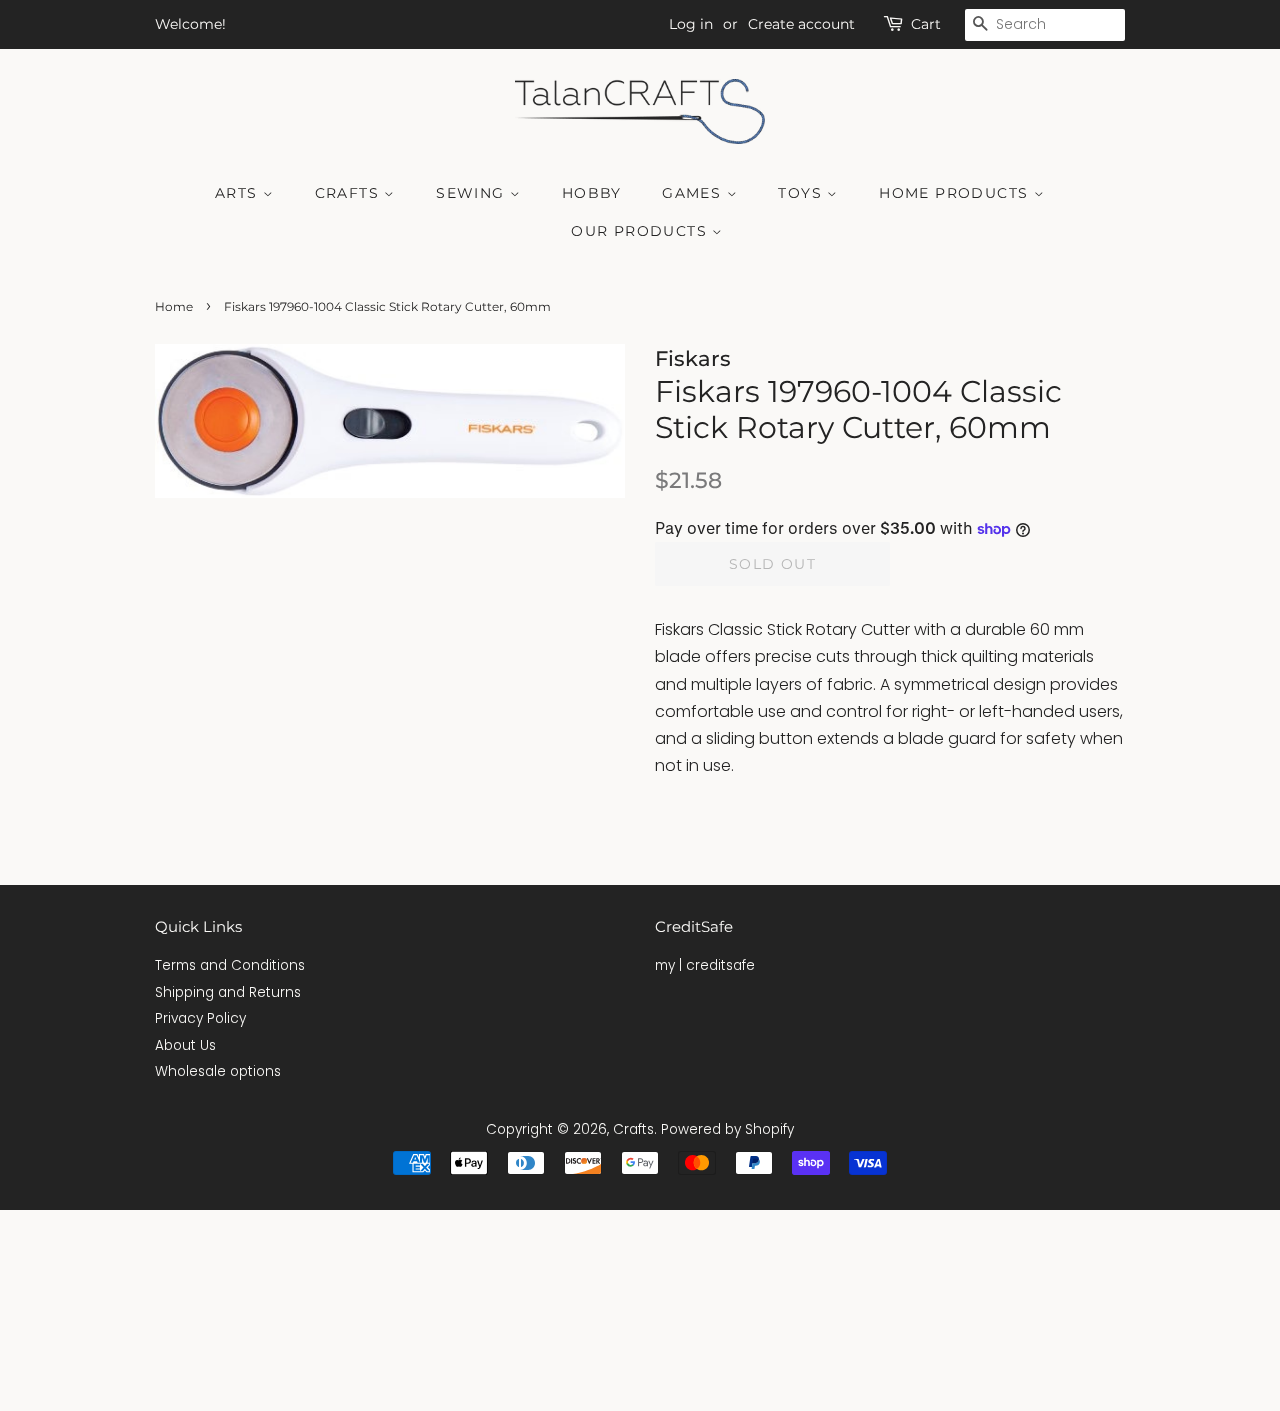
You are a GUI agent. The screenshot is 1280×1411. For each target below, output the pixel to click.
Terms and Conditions (230, 965)
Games (694, 193)
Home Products (956, 193)
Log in (691, 24)
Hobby (592, 193)
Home (174, 306)
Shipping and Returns (228, 992)
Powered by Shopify (727, 1129)
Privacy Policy (200, 1018)
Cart (926, 24)
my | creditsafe (705, 965)
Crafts (350, 193)
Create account (801, 24)
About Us (185, 1045)
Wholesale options (218, 1071)
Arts (239, 193)
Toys (802, 193)
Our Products (641, 231)
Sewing (473, 193)
